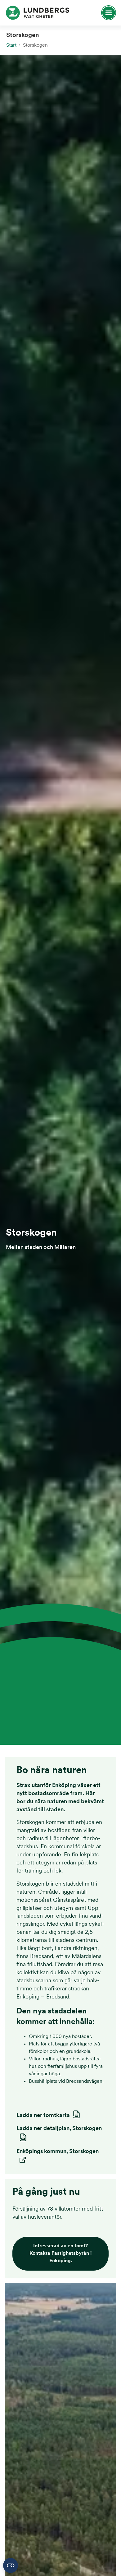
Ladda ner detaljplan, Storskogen (59, 2129)
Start (11, 45)
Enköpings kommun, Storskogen (58, 2152)
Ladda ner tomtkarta (43, 2116)
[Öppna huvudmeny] (106, 13)
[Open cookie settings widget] (11, 2565)
